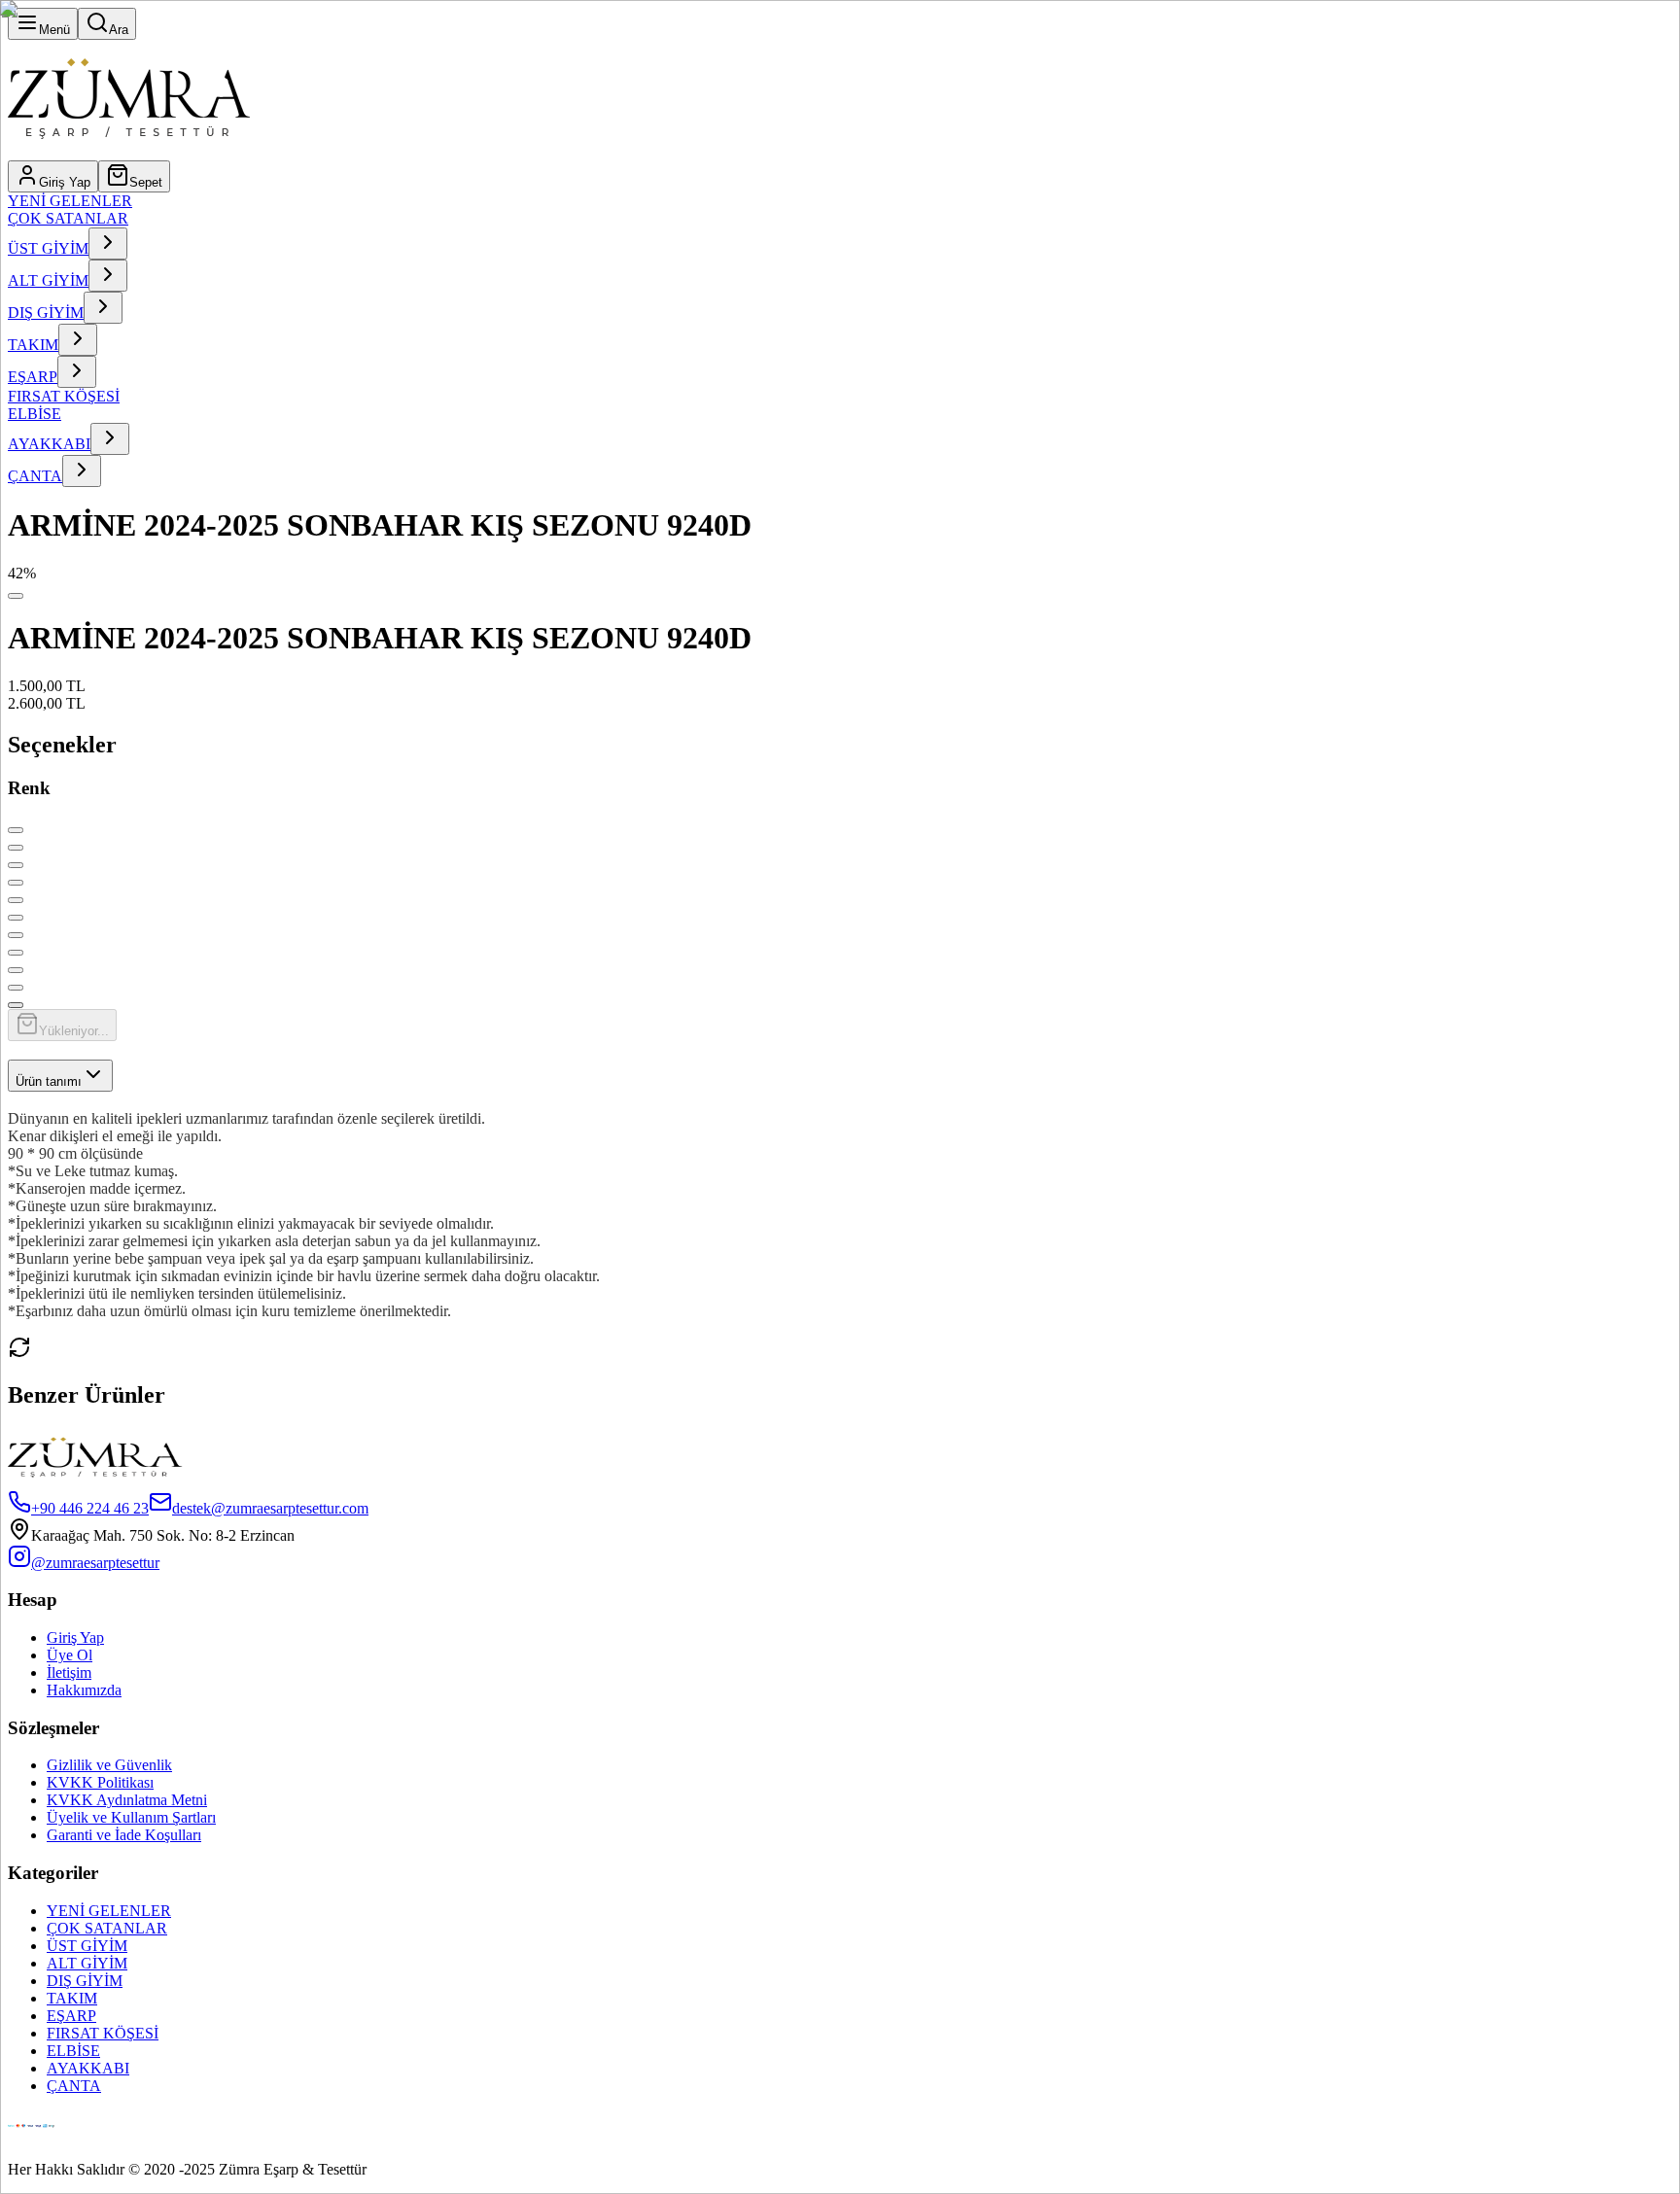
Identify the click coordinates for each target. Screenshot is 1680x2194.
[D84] (16, 1005)
